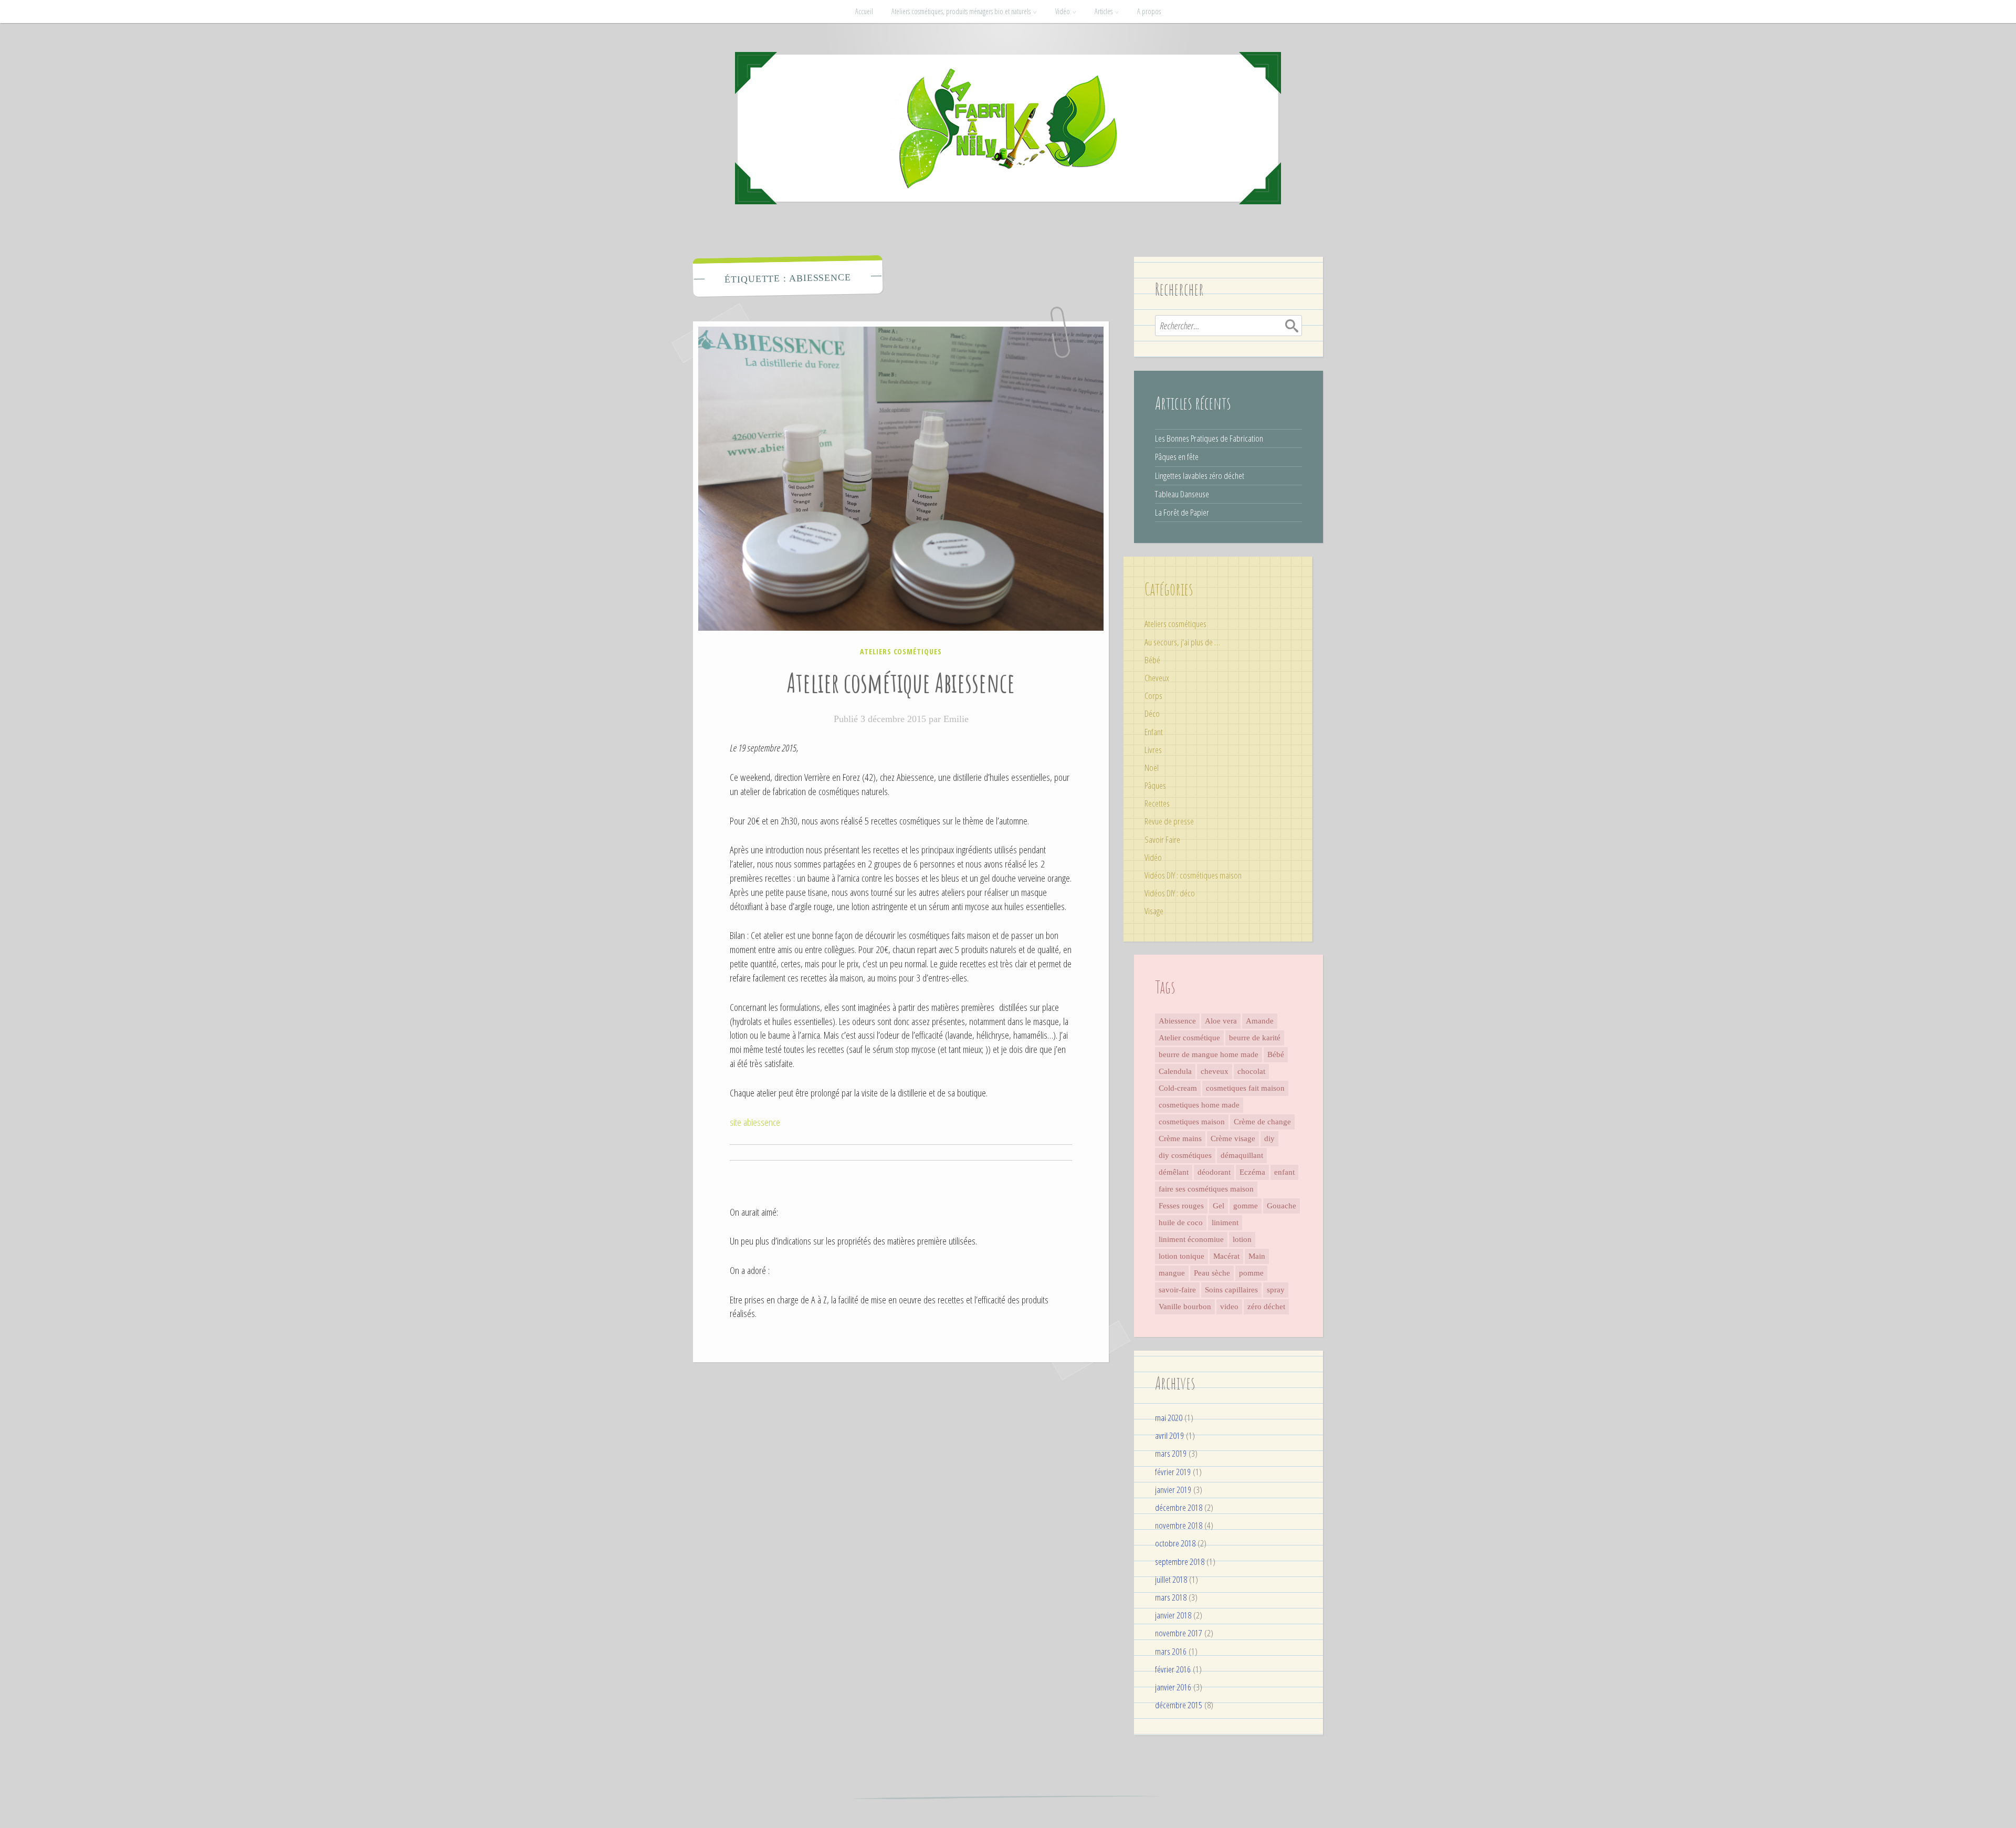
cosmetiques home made (1199, 1105)
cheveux (1215, 1071)
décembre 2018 (1179, 1507)
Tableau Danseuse (1182, 494)
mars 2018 (1171, 1597)
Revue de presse (1169, 821)
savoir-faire (1177, 1290)
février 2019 (1173, 1472)
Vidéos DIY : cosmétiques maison (1193, 875)
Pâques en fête (1177, 457)
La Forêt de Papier (1182, 512)
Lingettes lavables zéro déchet (1200, 476)
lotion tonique (1182, 1256)
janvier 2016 (1173, 1687)
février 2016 (1173, 1669)
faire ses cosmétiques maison (1206, 1189)
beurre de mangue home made (1209, 1054)
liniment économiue (1191, 1239)
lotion (1242, 1239)
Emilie (956, 719)
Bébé (1152, 660)
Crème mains (1180, 1138)
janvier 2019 (1173, 1490)
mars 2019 (1171, 1453)
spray (1276, 1290)
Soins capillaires (1231, 1290)
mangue (1172, 1273)
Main (1257, 1256)
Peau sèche (1212, 1273)
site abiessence (755, 1122)
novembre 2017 (1179, 1633)
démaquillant (1242, 1155)
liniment (1225, 1223)
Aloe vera (1221, 1021)
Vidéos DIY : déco (1170, 893)
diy (1269, 1138)
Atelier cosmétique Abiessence (901, 682)
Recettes (1157, 803)
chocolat (1251, 1071)
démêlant (1174, 1172)
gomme (1246, 1206)
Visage (1154, 911)
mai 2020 (1169, 1418)
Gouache (1282, 1206)
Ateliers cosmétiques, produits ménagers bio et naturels (961, 11)
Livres (1153, 750)
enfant (1284, 1172)
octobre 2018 (1175, 1543)
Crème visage (1233, 1138)
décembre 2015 (1179, 1705)
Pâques (1155, 785)
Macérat (1226, 1256)
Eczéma (1252, 1172)
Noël (1152, 767)
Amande (1260, 1021)
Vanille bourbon (1185, 1307)
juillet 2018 (1171, 1579)
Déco (1152, 713)
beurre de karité (1255, 1038)
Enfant (1154, 732)
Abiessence (1177, 1021)
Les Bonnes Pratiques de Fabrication (1209, 438)
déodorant (1214, 1172)
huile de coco (1181, 1223)
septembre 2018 (1180, 1561)
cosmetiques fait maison (1245, 1088)
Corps (1153, 696)
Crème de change (1262, 1122)
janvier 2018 (1173, 1615)
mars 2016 (1171, 1651)
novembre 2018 (1179, 1525)
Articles (1104, 11)
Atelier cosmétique (1189, 1038)
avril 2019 (1169, 1435)
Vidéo (1063, 11)
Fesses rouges (1181, 1206)
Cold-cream (1178, 1088)
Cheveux (1157, 678)
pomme (1251, 1273)
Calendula (1175, 1071)
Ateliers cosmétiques (901, 651)
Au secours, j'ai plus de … (1182, 642)
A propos (1149, 11)
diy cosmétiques (1185, 1155)
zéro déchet (1266, 1307)
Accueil (864, 11)
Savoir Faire (1162, 839)
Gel (1219, 1206)
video (1229, 1307)
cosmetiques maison (1192, 1122)
